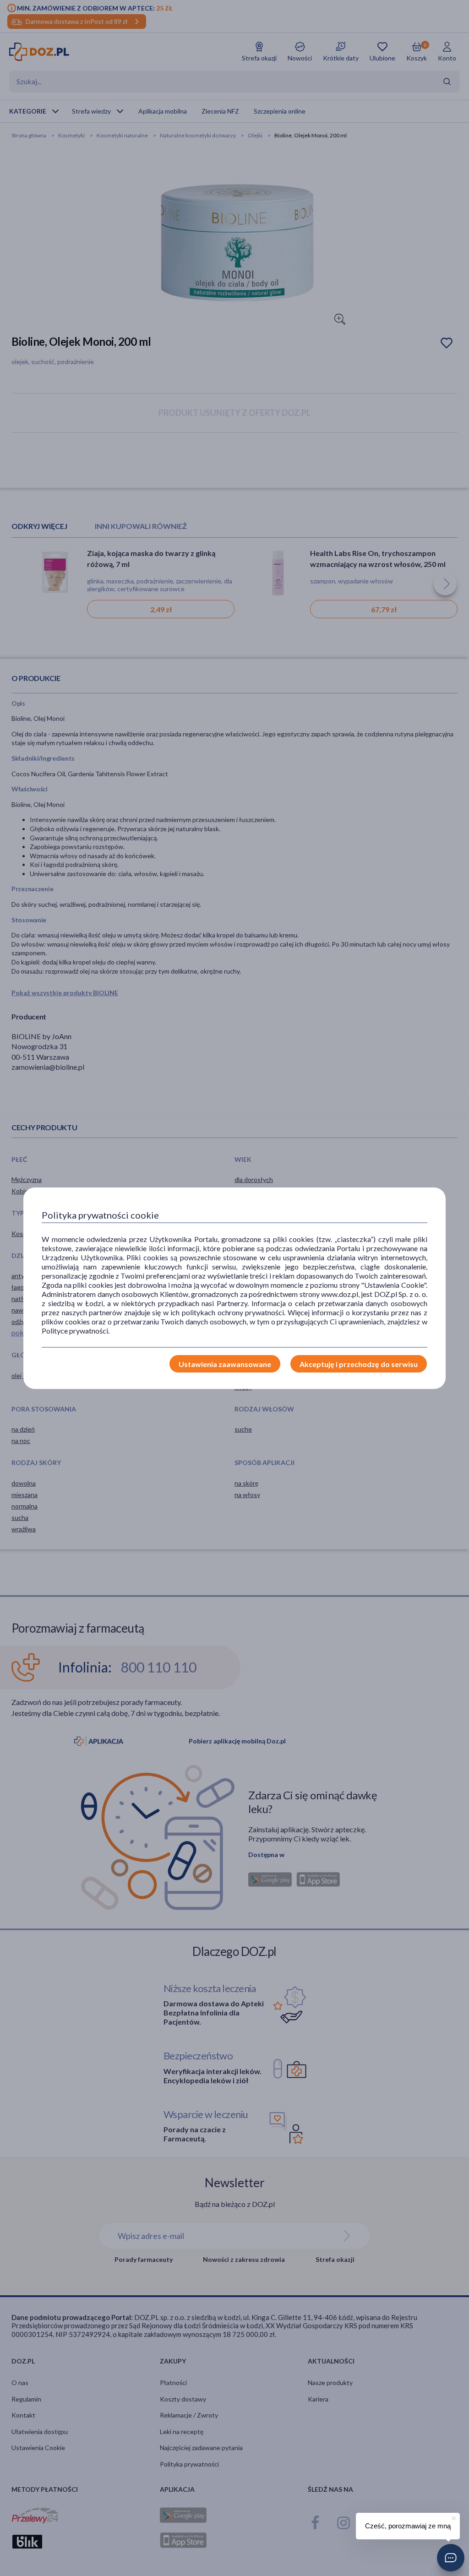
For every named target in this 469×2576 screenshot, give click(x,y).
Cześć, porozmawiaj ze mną (408, 2526)
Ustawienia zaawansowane (225, 1364)
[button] (451, 2558)
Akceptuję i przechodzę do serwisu (359, 1364)
